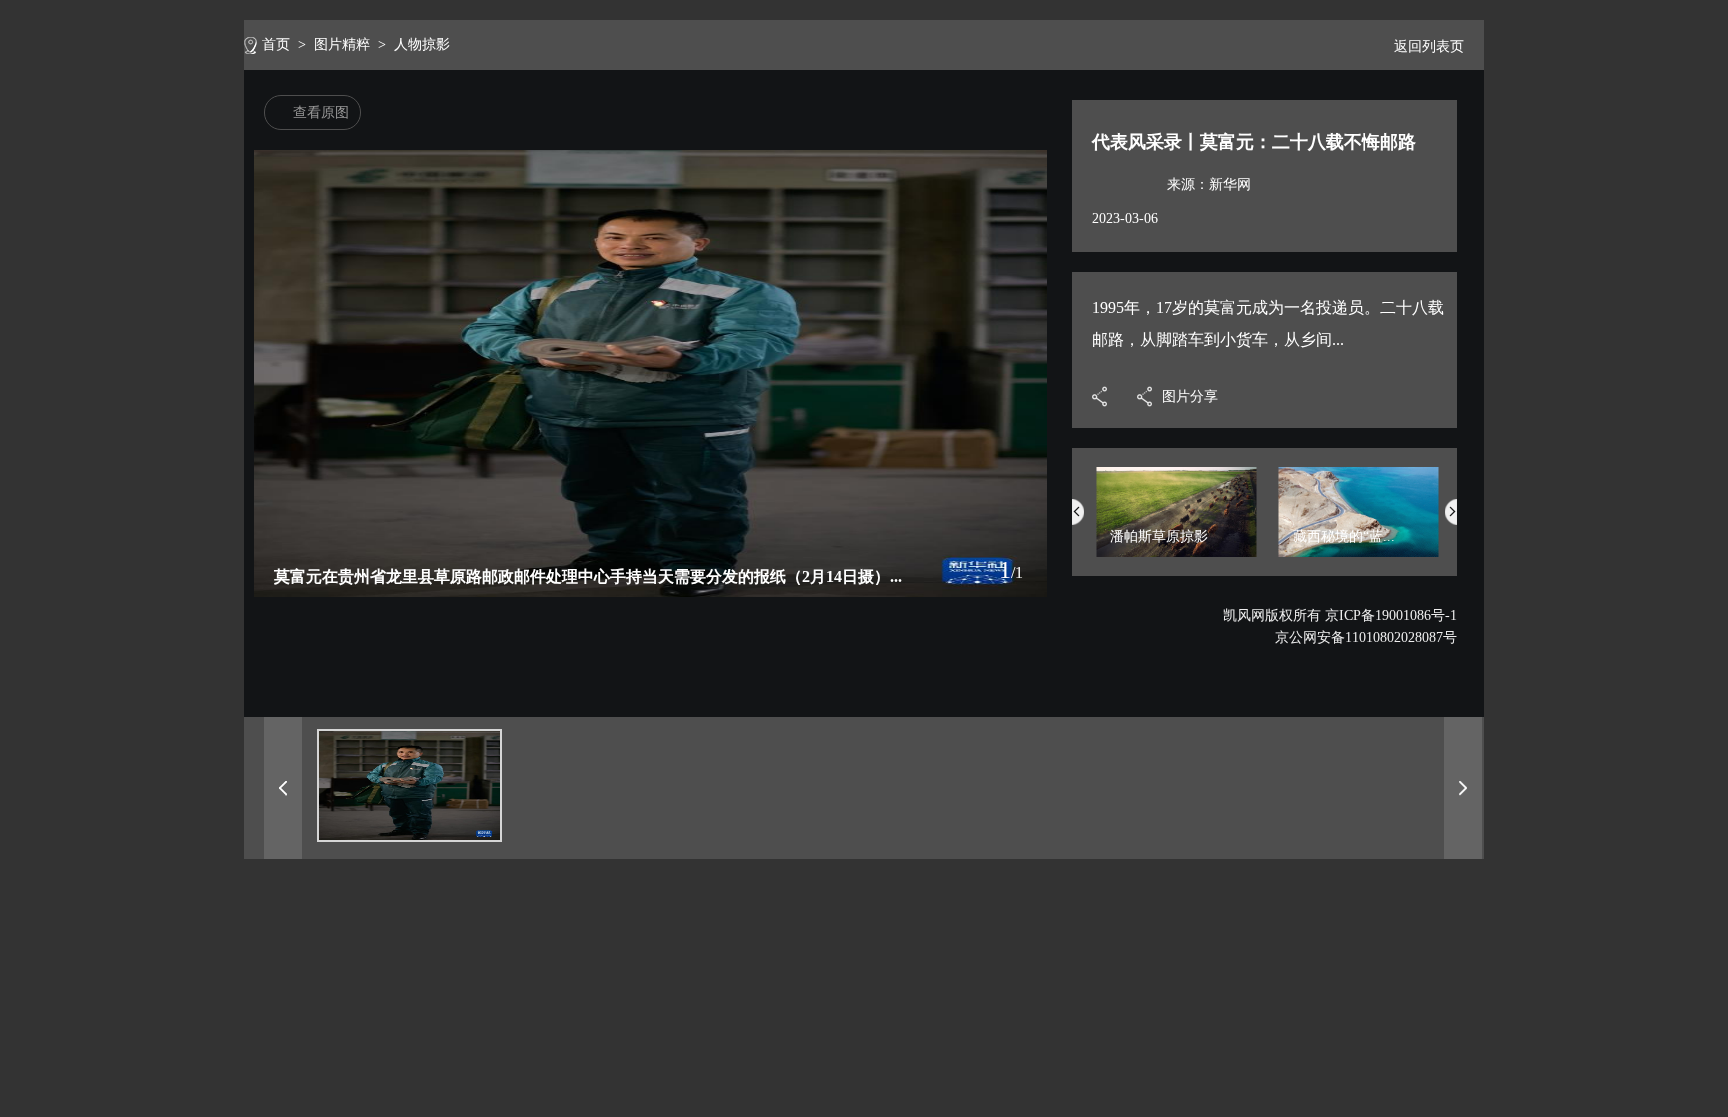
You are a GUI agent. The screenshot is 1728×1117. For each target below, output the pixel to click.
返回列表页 (1429, 46)
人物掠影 (422, 44)
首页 (276, 44)
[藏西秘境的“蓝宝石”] (1359, 552)
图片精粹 (342, 44)
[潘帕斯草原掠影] (1176, 552)
